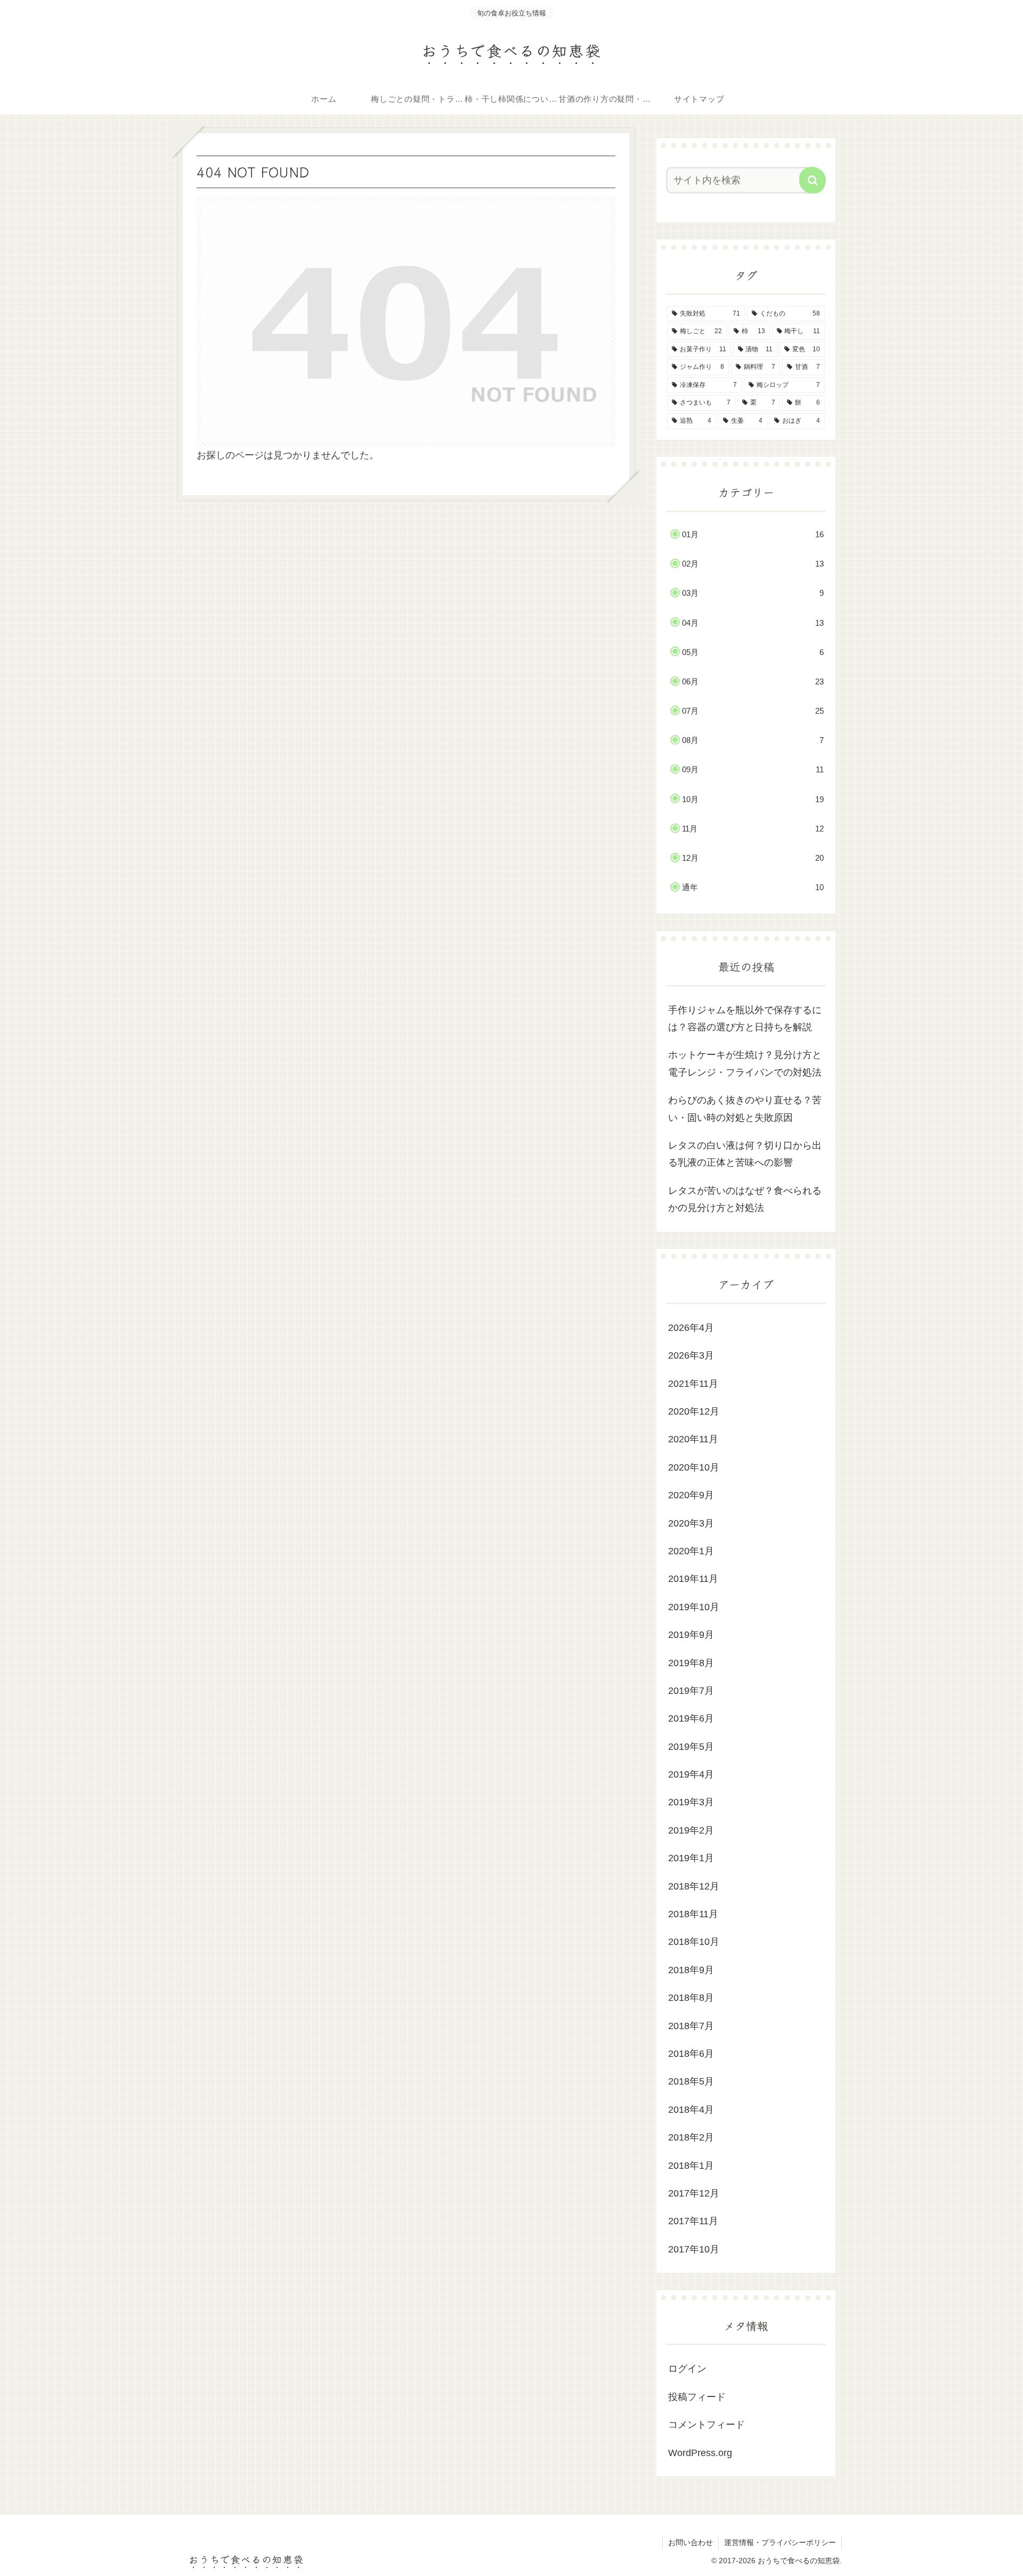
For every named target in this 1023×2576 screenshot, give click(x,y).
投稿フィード (697, 2397)
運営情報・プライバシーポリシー (780, 2542)
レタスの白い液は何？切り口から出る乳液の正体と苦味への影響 (745, 1154)
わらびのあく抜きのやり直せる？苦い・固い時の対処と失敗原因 (745, 1109)
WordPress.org (700, 2453)
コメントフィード (707, 2425)
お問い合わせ (691, 2542)
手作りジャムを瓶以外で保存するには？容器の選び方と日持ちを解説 (745, 1019)
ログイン (687, 2369)
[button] (813, 180)
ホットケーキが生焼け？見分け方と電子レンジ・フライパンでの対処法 (745, 1063)
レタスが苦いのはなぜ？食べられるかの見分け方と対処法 (745, 1199)
